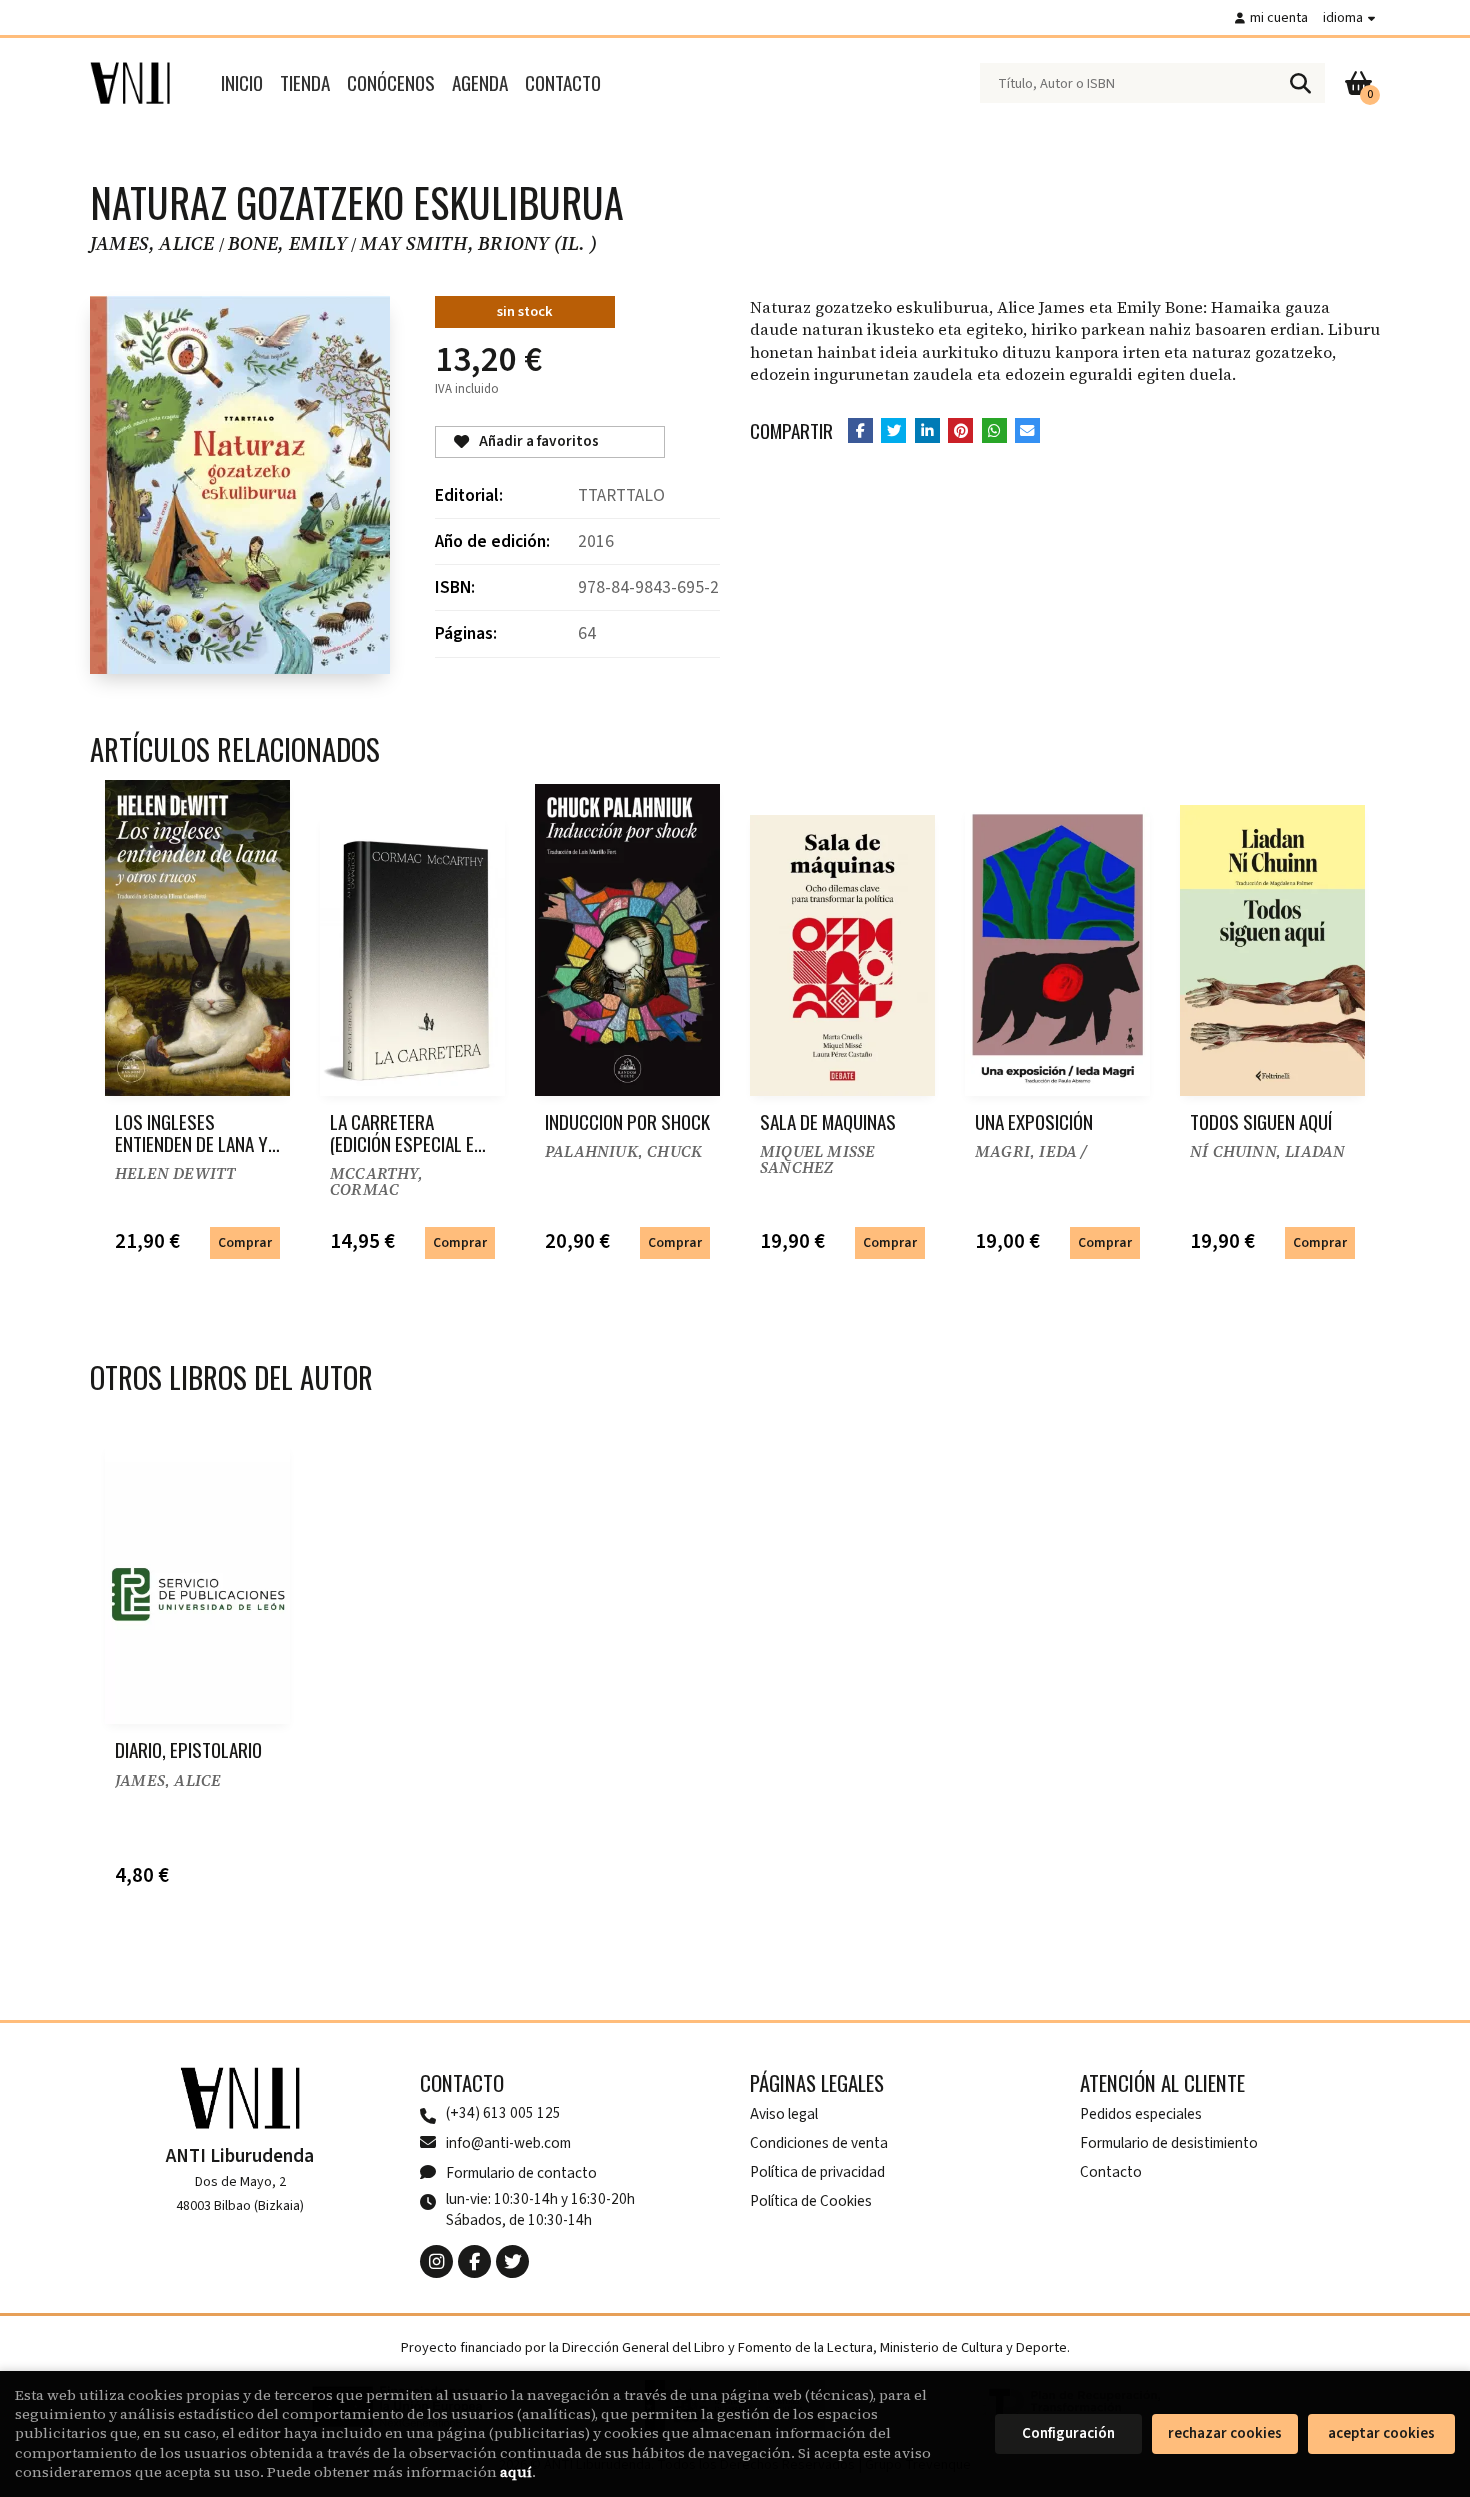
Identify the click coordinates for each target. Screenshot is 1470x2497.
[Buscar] (1300, 83)
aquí (516, 2472)
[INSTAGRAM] (436, 2261)
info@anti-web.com (508, 2143)
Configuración (1068, 2433)
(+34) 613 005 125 (503, 2113)
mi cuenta (1279, 17)
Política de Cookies (811, 2201)
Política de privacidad (817, 2172)
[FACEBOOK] (474, 2261)
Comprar (245, 1242)
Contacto (1111, 2172)
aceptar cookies (1381, 2433)
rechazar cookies (1225, 2433)
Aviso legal (784, 2114)
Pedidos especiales (1141, 2114)
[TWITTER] (512, 2261)
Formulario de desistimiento (1169, 2143)
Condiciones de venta (819, 2143)
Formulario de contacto (521, 2173)
